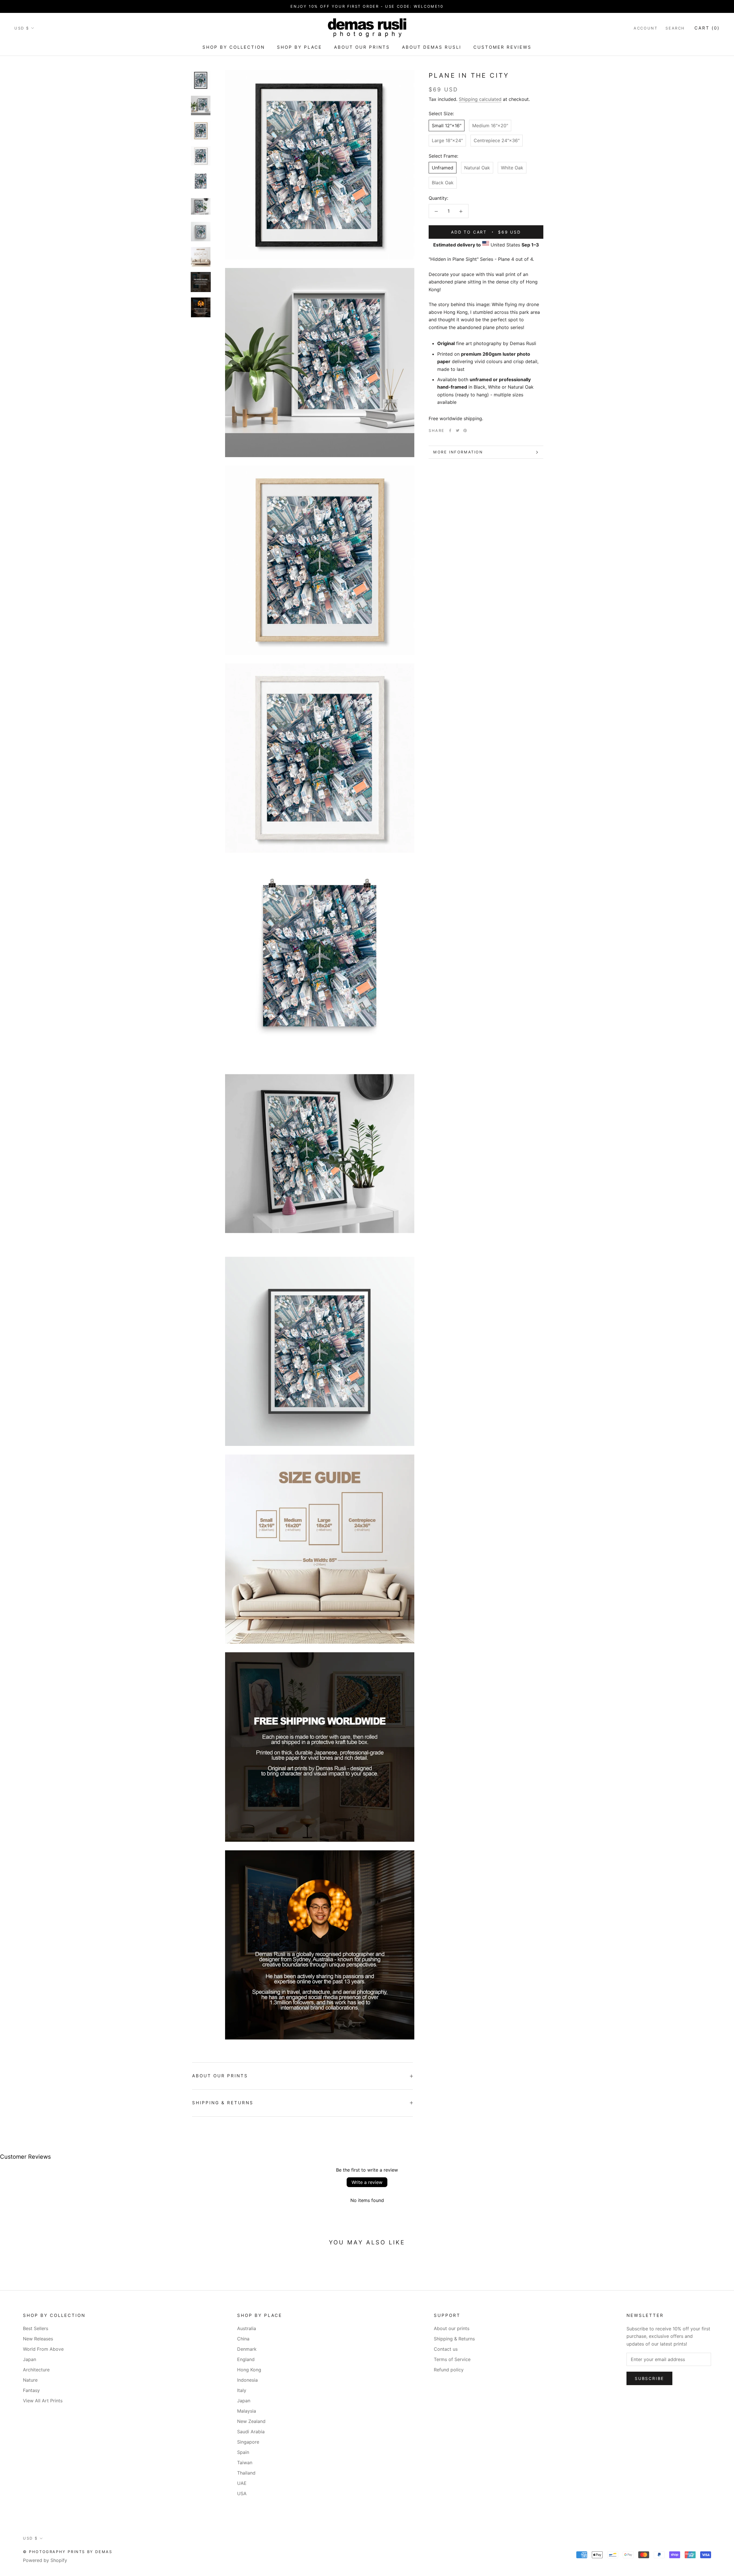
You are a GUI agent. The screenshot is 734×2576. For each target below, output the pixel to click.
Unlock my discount (367, 1314)
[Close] (438, 1255)
